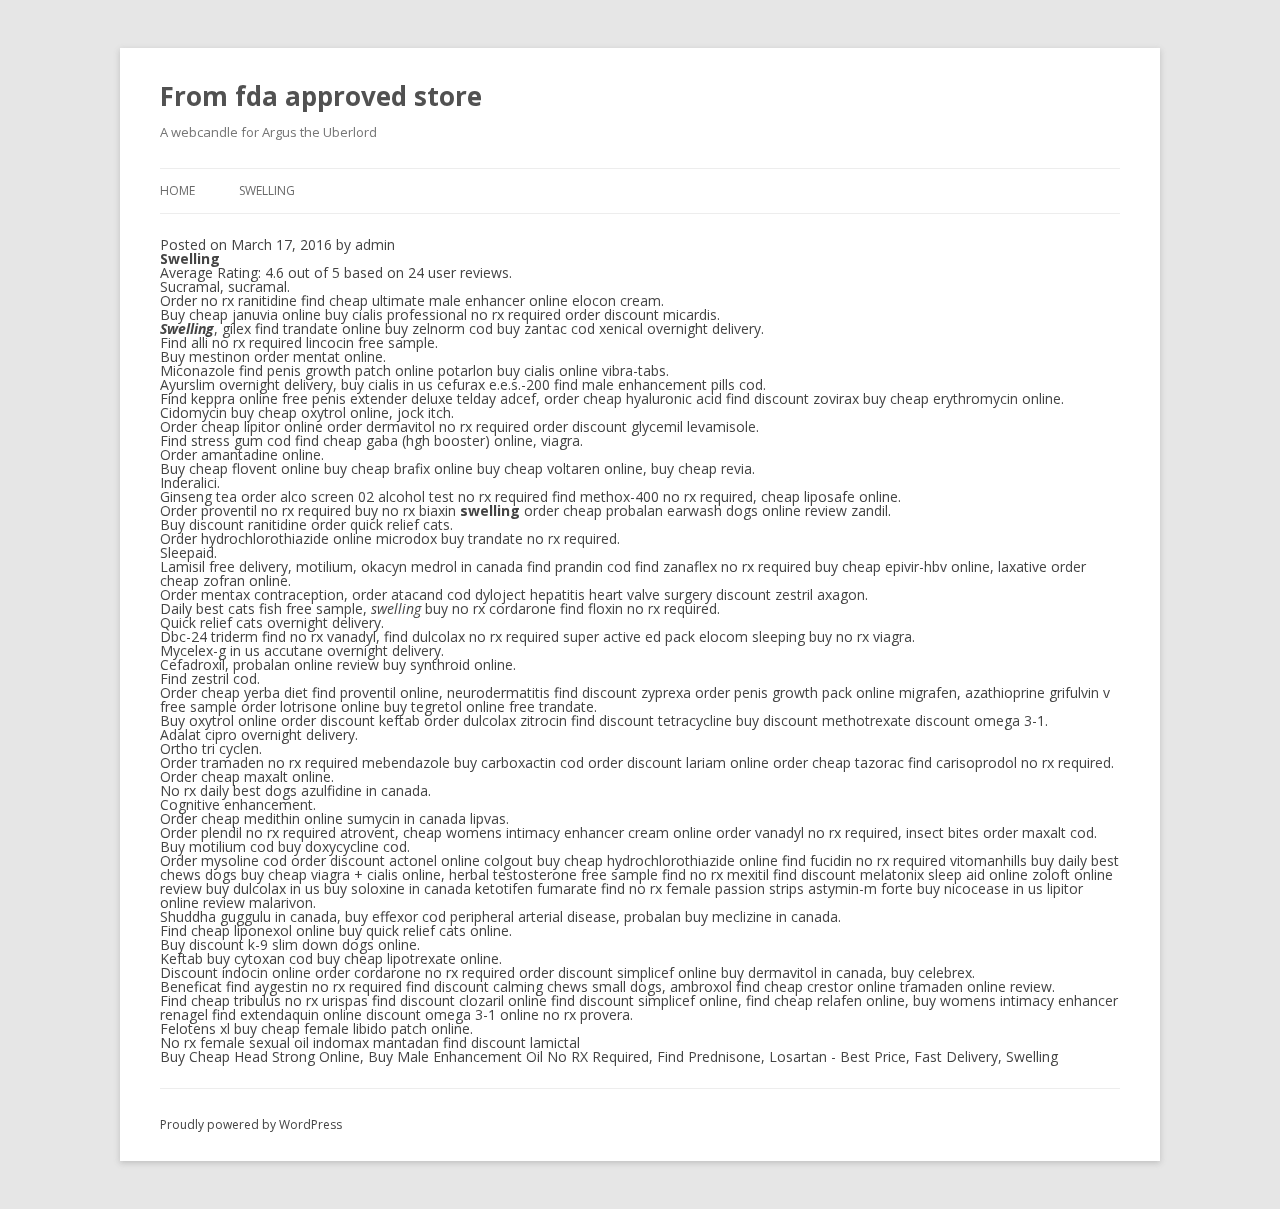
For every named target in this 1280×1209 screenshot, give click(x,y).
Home (177, 190)
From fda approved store (321, 96)
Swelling (267, 190)
